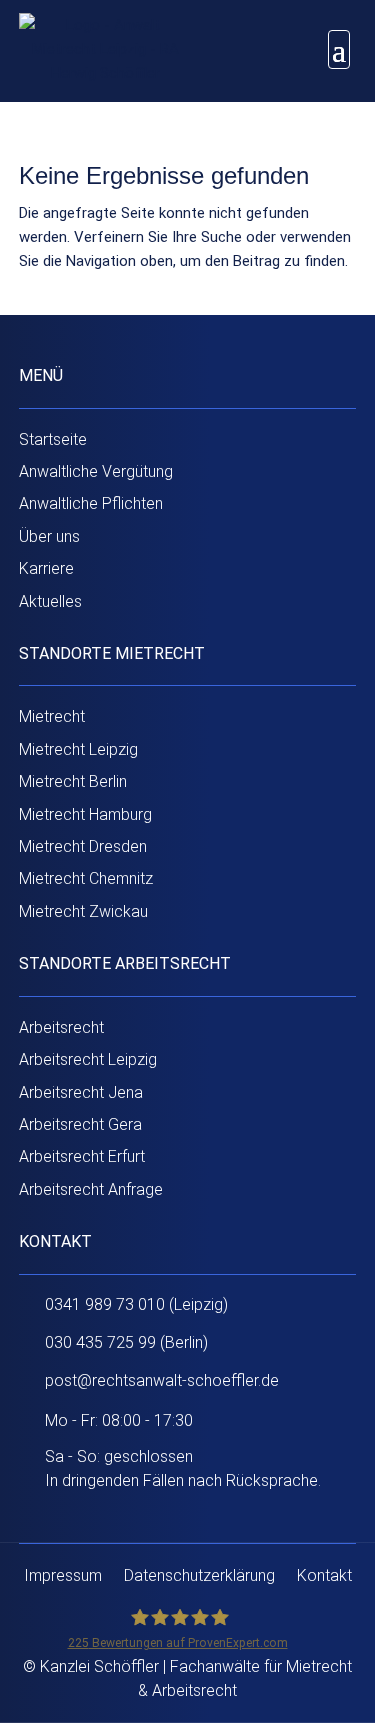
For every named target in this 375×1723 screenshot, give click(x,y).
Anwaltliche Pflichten (91, 503)
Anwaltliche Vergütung (96, 471)
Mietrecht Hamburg (85, 814)
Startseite (53, 439)
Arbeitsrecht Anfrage (91, 1189)
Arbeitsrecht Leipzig (88, 1059)
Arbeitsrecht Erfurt (82, 1156)
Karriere (46, 568)
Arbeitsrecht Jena (81, 1092)
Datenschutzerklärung (199, 1575)
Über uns (49, 536)
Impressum (63, 1575)
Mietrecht (52, 716)
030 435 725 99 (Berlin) (126, 1342)
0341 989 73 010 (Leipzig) (136, 1304)
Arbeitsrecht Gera (80, 1124)
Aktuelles (50, 601)
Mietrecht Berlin (73, 781)
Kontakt (324, 1575)
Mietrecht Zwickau (83, 911)
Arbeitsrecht (61, 1027)
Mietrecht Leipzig (78, 749)
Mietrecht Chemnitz (86, 878)
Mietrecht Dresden (83, 846)
